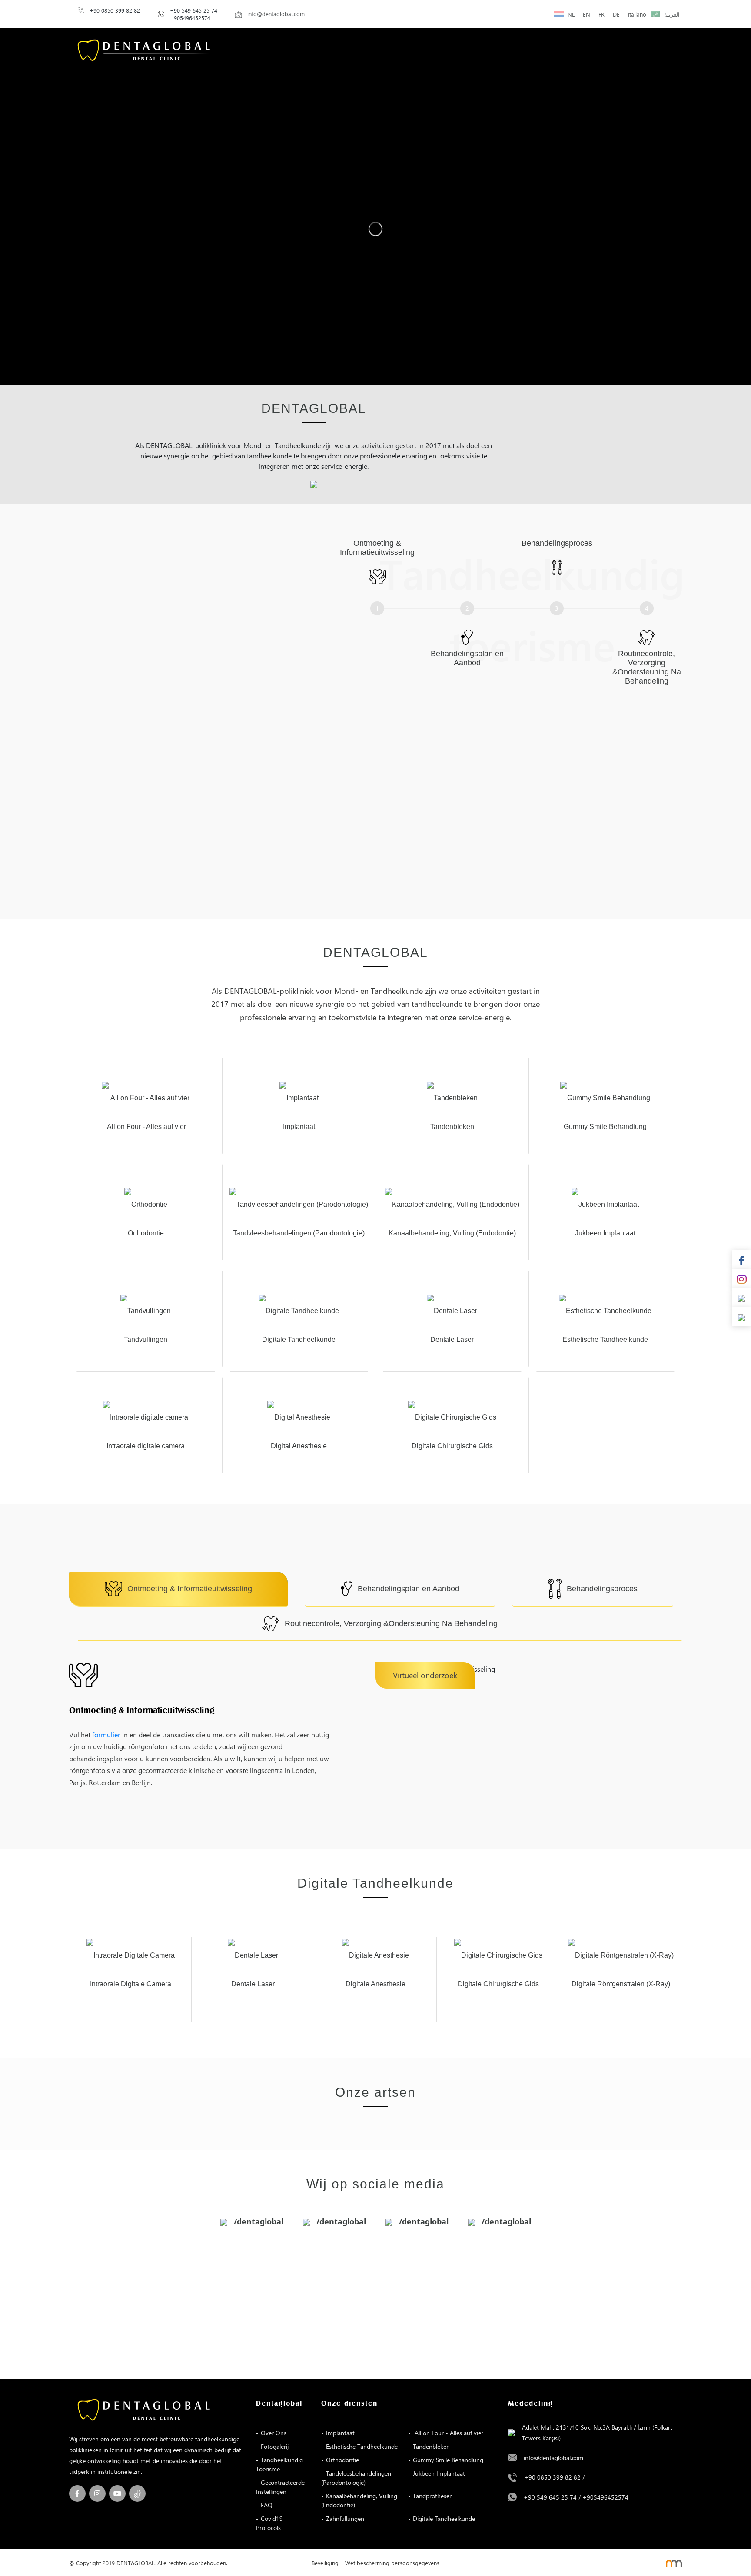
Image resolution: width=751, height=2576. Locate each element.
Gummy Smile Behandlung (448, 2460)
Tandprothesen (433, 2496)
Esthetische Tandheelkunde (362, 2446)
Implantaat (340, 2433)
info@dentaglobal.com (553, 2458)
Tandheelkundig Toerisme (279, 2464)
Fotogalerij (275, 2446)
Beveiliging (325, 2563)
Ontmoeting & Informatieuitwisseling (190, 1589)
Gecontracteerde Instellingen (280, 2487)
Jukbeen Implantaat (439, 2473)
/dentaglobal (258, 2221)
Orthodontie (342, 2460)
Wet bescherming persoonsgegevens (392, 2563)
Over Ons (274, 2433)
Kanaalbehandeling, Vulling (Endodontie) (359, 2500)
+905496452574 (190, 18)
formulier (106, 1734)
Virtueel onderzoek (425, 1675)
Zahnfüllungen (345, 2518)
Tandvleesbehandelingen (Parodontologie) (356, 2478)
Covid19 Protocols (269, 2523)
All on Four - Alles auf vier (448, 2433)
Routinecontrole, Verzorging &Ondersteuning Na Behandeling (391, 1623)
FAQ (267, 2505)
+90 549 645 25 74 (194, 10)
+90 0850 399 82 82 (115, 10)
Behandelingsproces (602, 1589)
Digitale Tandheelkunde (444, 2518)
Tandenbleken (431, 2446)
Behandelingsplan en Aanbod (409, 1589)
